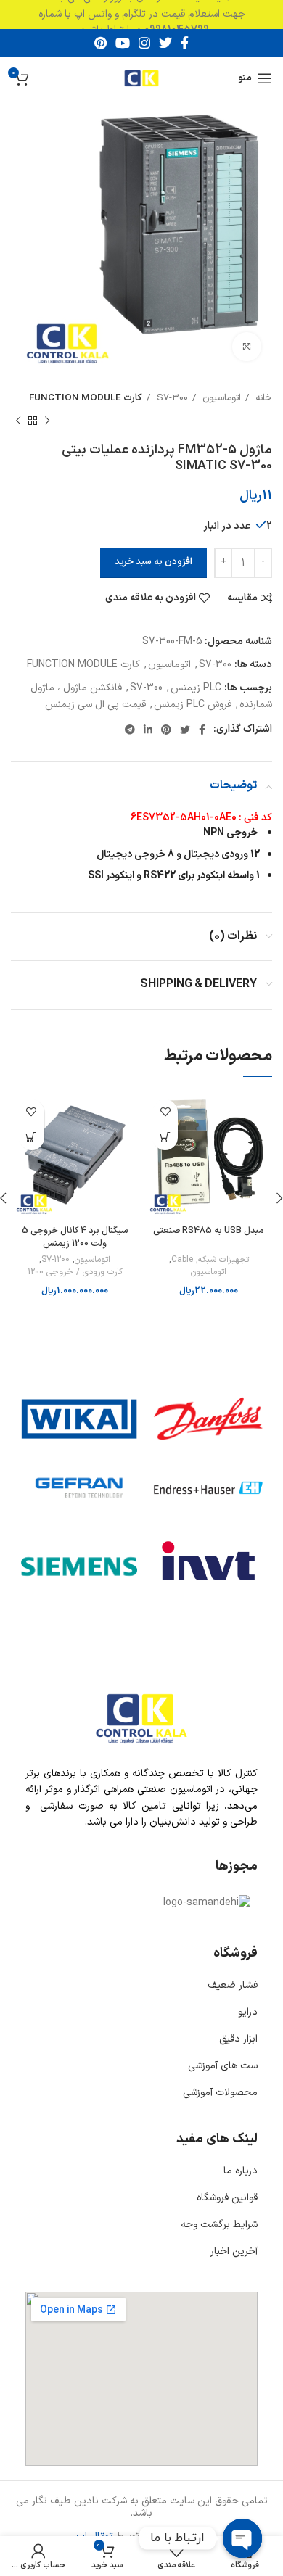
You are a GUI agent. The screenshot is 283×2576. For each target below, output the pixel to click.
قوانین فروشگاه (227, 2198)
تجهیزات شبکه (223, 1260)
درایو (248, 2012)
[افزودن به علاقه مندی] (165, 1112)
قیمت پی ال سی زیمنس (95, 705)
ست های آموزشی (223, 2066)
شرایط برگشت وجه (219, 2225)
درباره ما (241, 2171)
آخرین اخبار (234, 2251)
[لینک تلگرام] (130, 730)
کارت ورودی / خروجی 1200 (75, 1272)
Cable (182, 1260)
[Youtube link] (123, 43)
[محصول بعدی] (18, 421)
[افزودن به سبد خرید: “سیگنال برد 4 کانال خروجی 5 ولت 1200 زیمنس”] (32, 1138)
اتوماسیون (220, 398)
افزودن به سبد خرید (153, 562)
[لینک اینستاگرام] (144, 43)
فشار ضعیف (233, 1985)
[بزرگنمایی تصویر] (247, 347)
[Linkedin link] (148, 730)
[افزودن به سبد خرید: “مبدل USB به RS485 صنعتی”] (165, 1138)
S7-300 (171, 398)
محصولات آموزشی (220, 2093)
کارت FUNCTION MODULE (86, 398)
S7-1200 (56, 1260)
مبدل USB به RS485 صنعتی (209, 1230)
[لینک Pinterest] (101, 43)
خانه (262, 398)
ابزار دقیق (238, 2039)
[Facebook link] (185, 43)
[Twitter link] (165, 43)
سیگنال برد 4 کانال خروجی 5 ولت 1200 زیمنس (75, 1237)
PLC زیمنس (196, 688)
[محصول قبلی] (47, 421)
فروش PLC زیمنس (193, 705)
